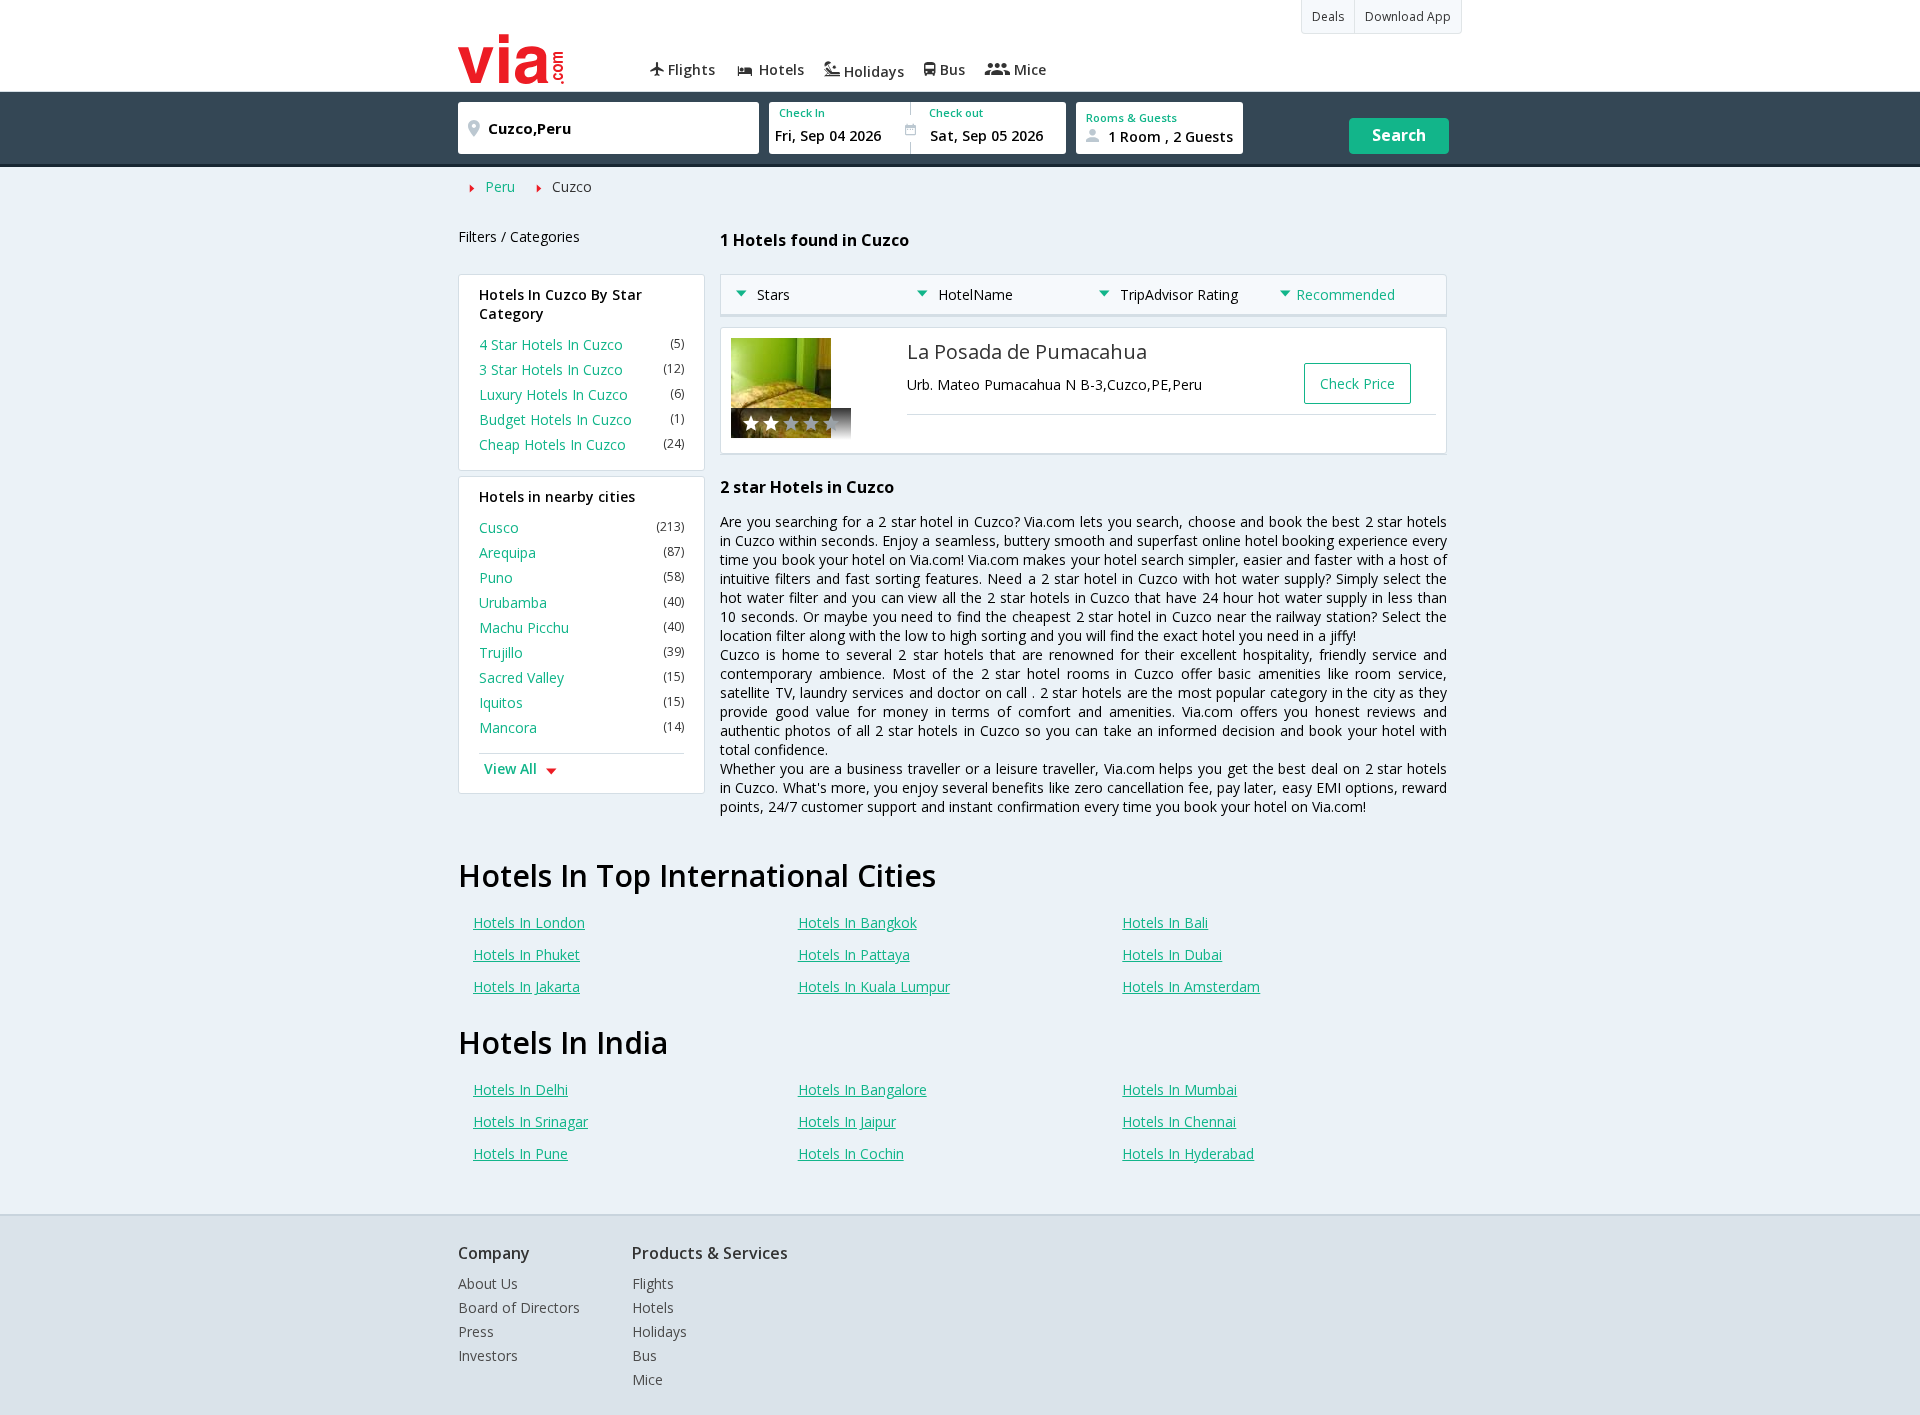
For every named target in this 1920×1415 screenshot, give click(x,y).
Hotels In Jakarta (526, 986)
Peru (500, 186)
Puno (581, 577)
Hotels (653, 1307)
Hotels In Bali (1165, 922)
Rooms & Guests (1131, 117)
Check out (956, 112)
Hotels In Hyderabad (1188, 1153)
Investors (488, 1355)
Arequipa (581, 552)
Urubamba (581, 602)
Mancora (581, 727)
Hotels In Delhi (520, 1089)
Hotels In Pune (520, 1153)
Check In (802, 112)
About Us (488, 1283)
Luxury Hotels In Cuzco (581, 394)
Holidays (659, 1331)
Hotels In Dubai (1172, 954)
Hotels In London (529, 922)
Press (476, 1331)
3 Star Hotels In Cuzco (581, 369)
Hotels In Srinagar (530, 1121)
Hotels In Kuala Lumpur (874, 986)
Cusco (581, 527)
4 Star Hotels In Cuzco (581, 344)
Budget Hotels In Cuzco (581, 419)
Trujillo (581, 652)
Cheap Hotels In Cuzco (581, 444)
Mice (647, 1379)
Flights (653, 1283)
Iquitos (581, 702)
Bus (644, 1355)
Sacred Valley (581, 677)
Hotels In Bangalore (862, 1089)
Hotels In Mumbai (1179, 1089)
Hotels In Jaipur (847, 1121)
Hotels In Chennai (1179, 1121)
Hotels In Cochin (851, 1153)
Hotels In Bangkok (857, 922)
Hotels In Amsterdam (1191, 986)
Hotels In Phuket (526, 954)
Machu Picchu (581, 627)
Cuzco (572, 186)
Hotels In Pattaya (854, 954)
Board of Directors (519, 1307)
